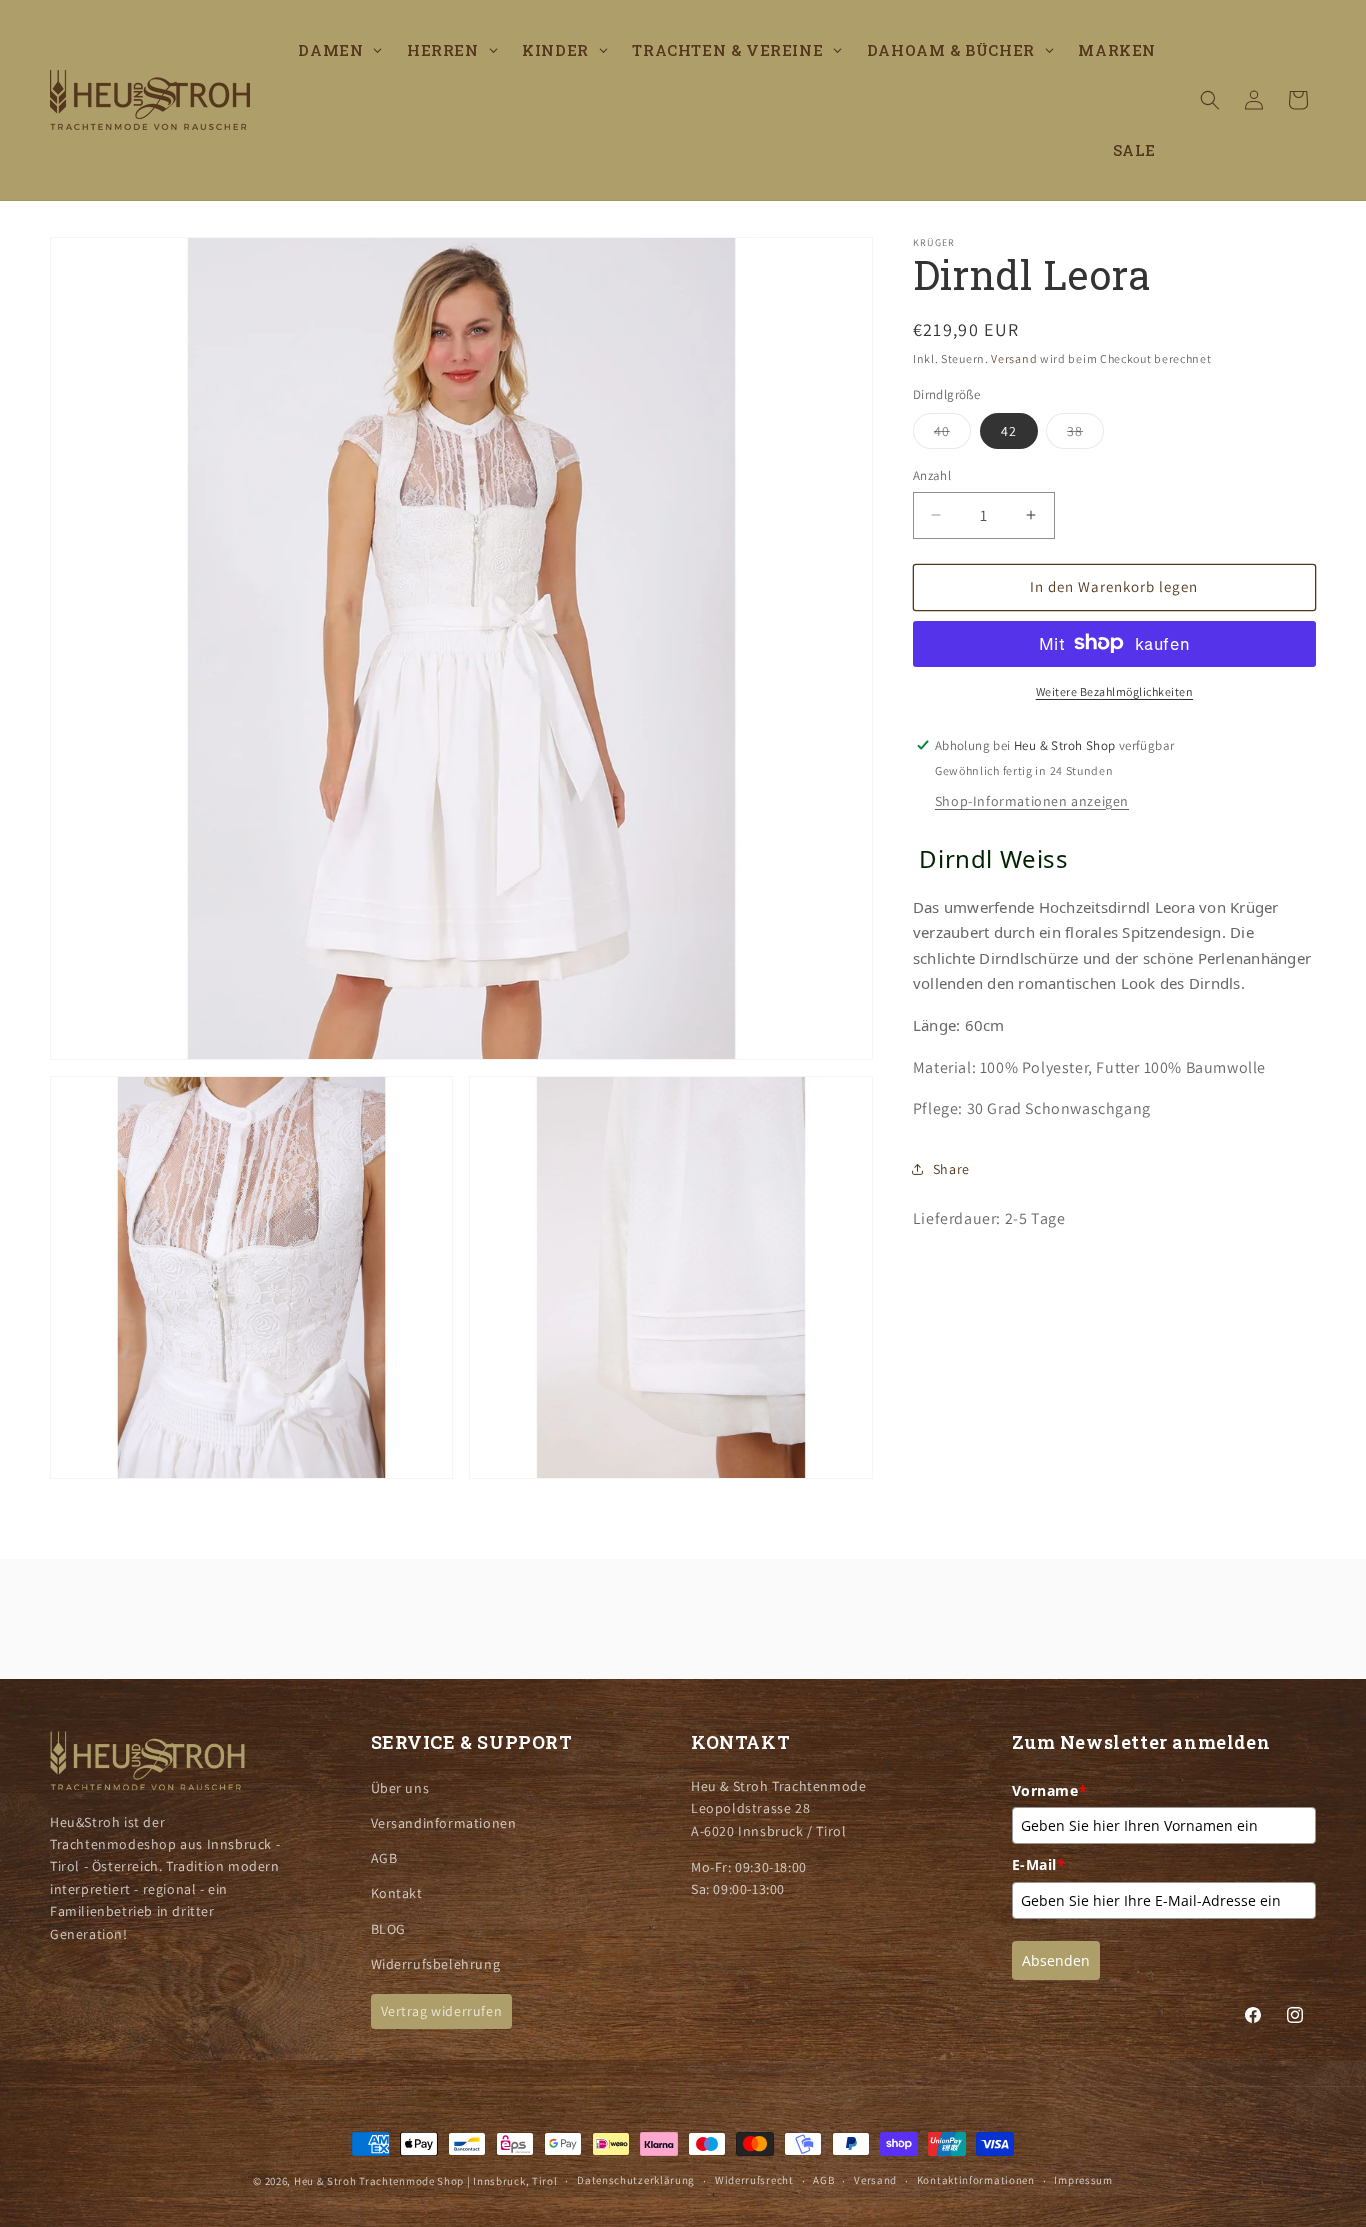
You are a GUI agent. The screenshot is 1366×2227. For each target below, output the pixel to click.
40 (952, 435)
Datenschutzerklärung (636, 2180)
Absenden (1056, 1960)
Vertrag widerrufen (442, 2011)
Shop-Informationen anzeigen (1032, 800)
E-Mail (1039, 1864)
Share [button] (951, 1168)
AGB (384, 1858)
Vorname (1050, 1790)
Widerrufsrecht (754, 2180)
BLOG (388, 1928)
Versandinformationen (444, 1823)
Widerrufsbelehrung (436, 1964)
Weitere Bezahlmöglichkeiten (1115, 690)
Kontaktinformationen (976, 2180)
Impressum (1083, 2180)
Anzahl (932, 475)
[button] (1210, 100)
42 (1009, 431)
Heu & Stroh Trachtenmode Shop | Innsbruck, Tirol (426, 2181)
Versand (1014, 358)
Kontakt (397, 1893)
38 (1085, 435)
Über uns (400, 1788)
